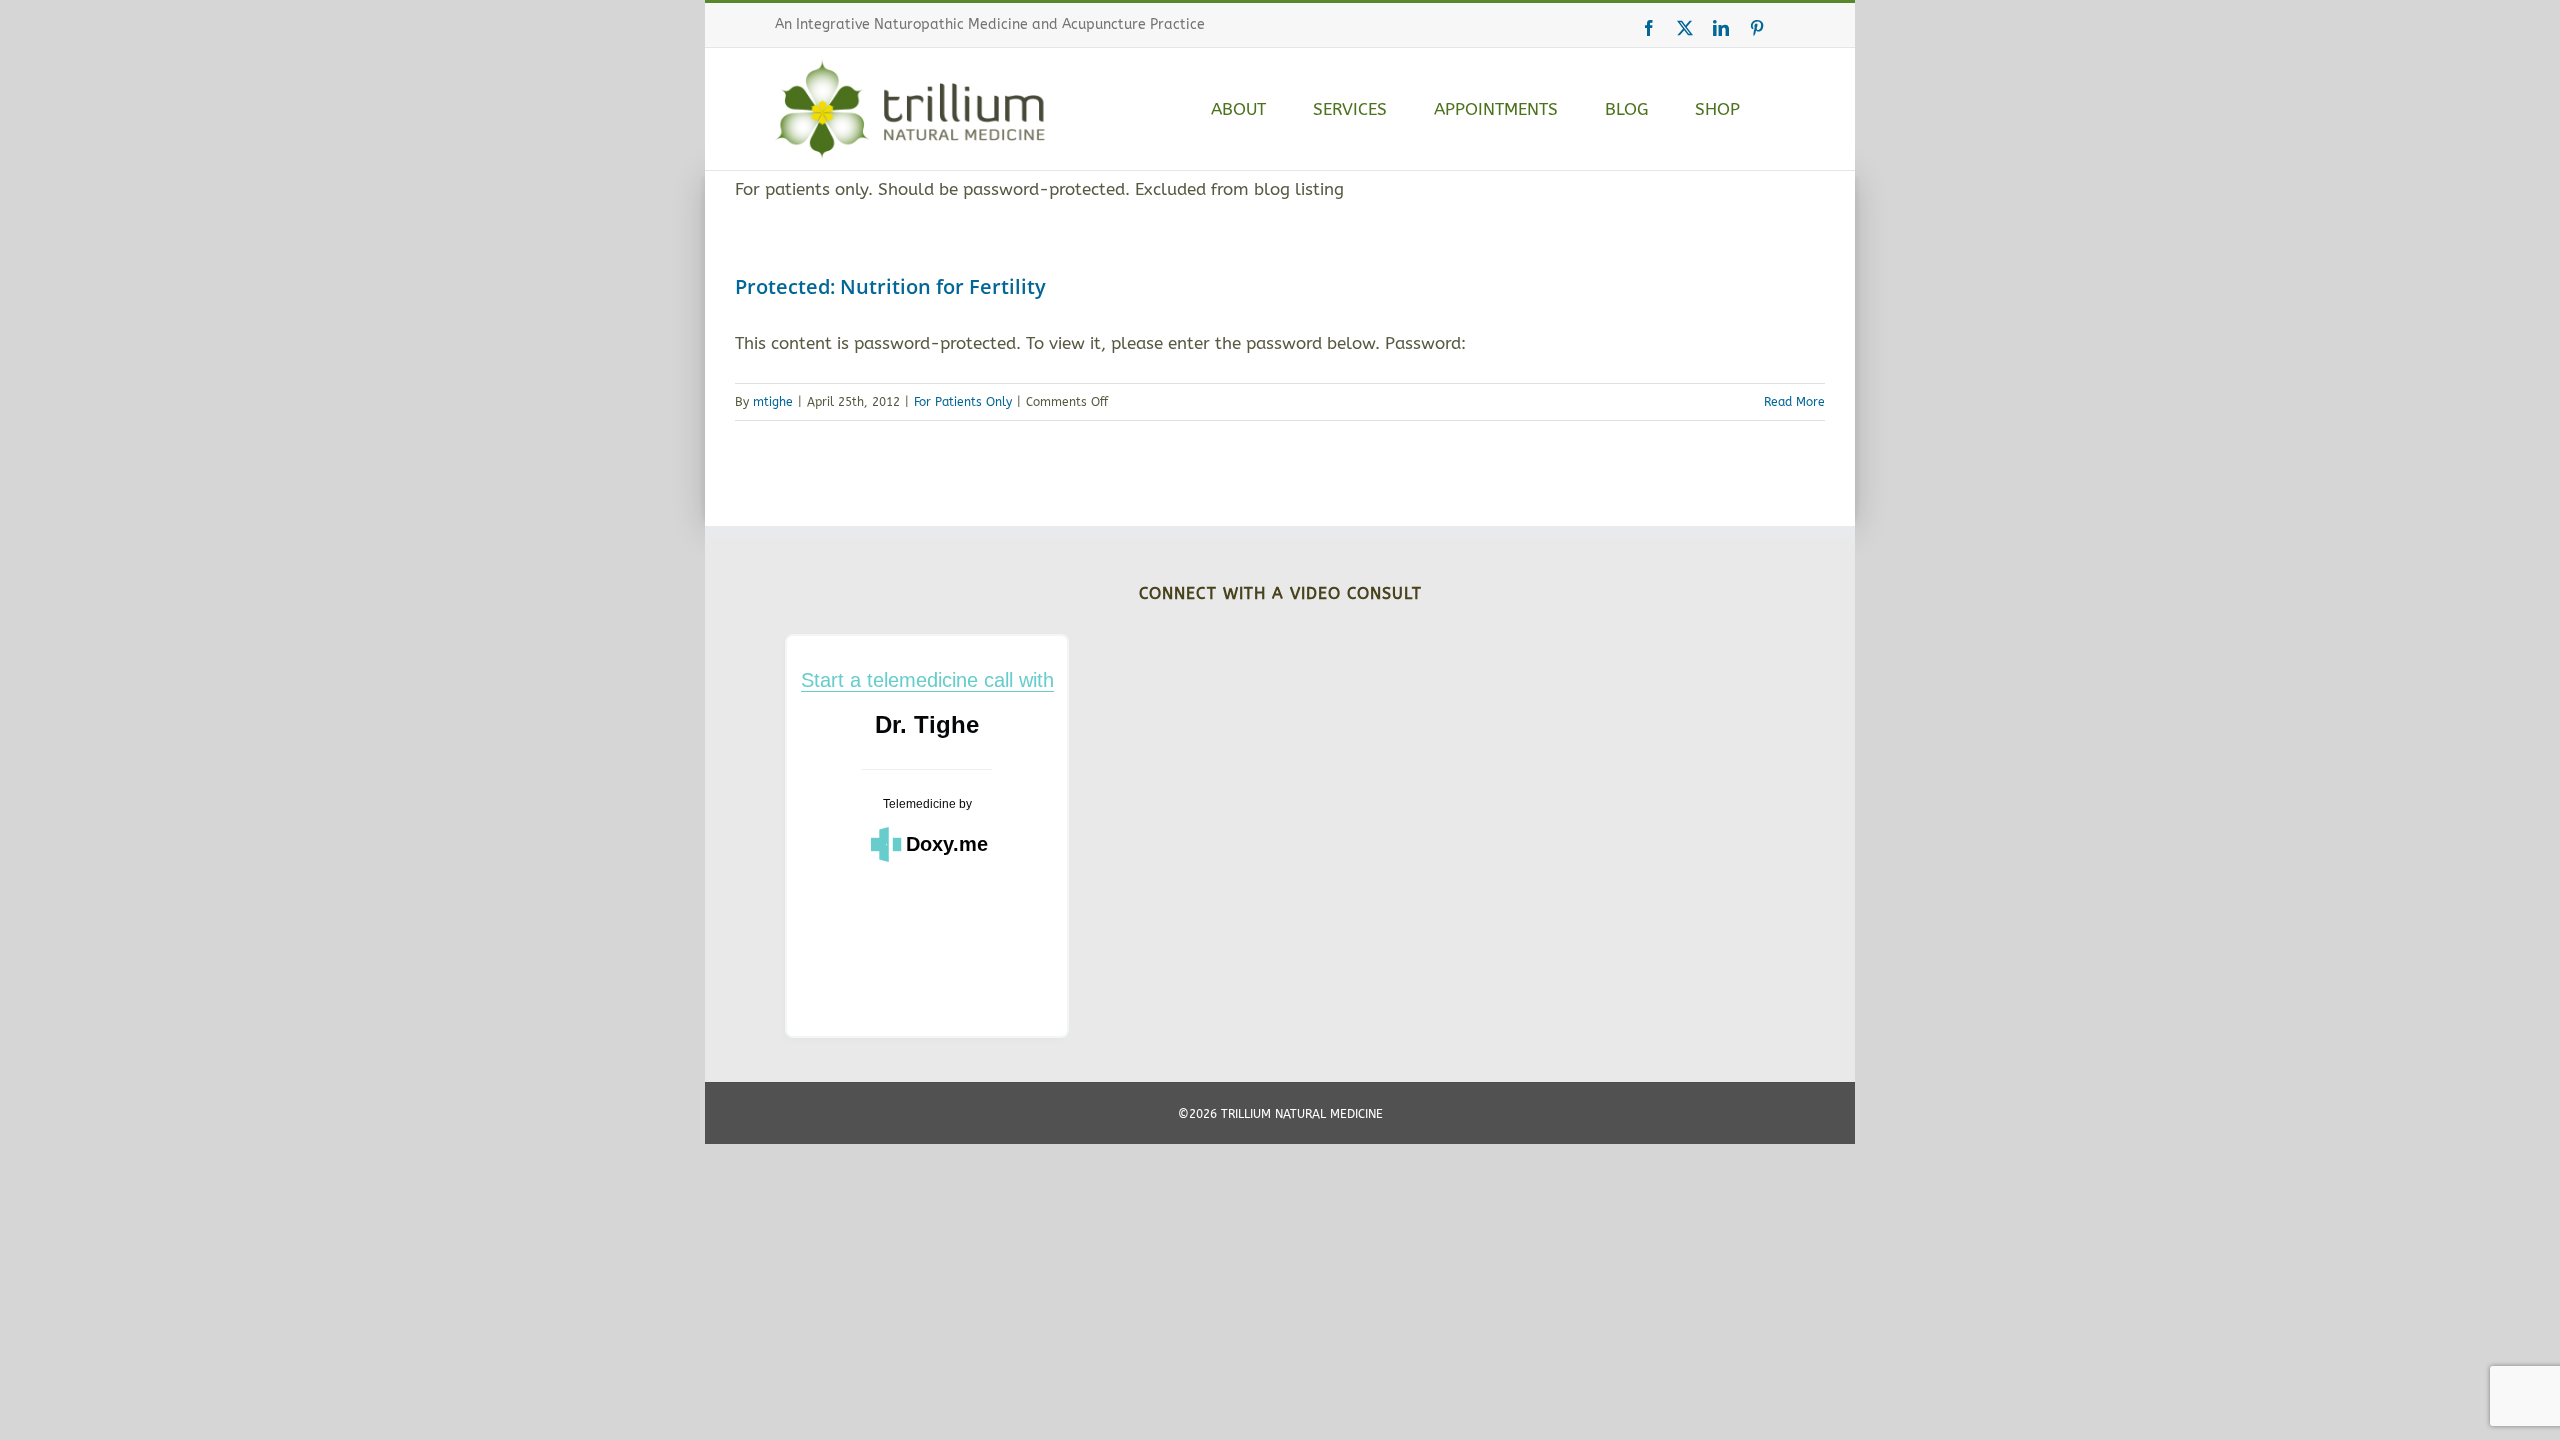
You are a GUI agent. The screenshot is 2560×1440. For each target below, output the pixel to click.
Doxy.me (947, 844)
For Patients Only (963, 402)
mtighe (773, 402)
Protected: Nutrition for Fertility (890, 286)
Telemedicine (919, 804)
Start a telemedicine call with (927, 680)
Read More (1794, 402)
